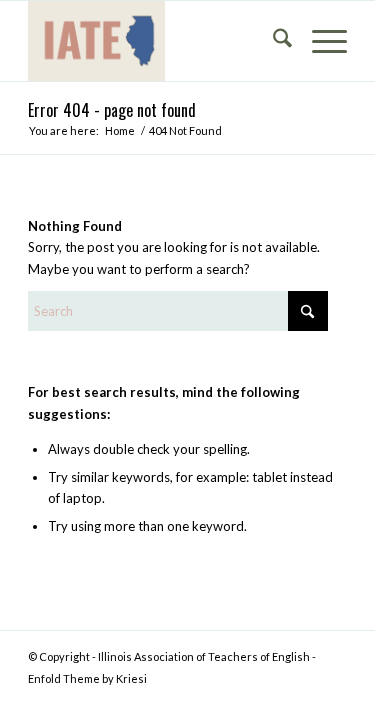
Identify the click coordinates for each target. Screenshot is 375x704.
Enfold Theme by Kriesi (87, 678)
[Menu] (319, 41)
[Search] (272, 41)
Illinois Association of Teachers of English (204, 656)
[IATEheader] (155, 41)
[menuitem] (272, 41)
